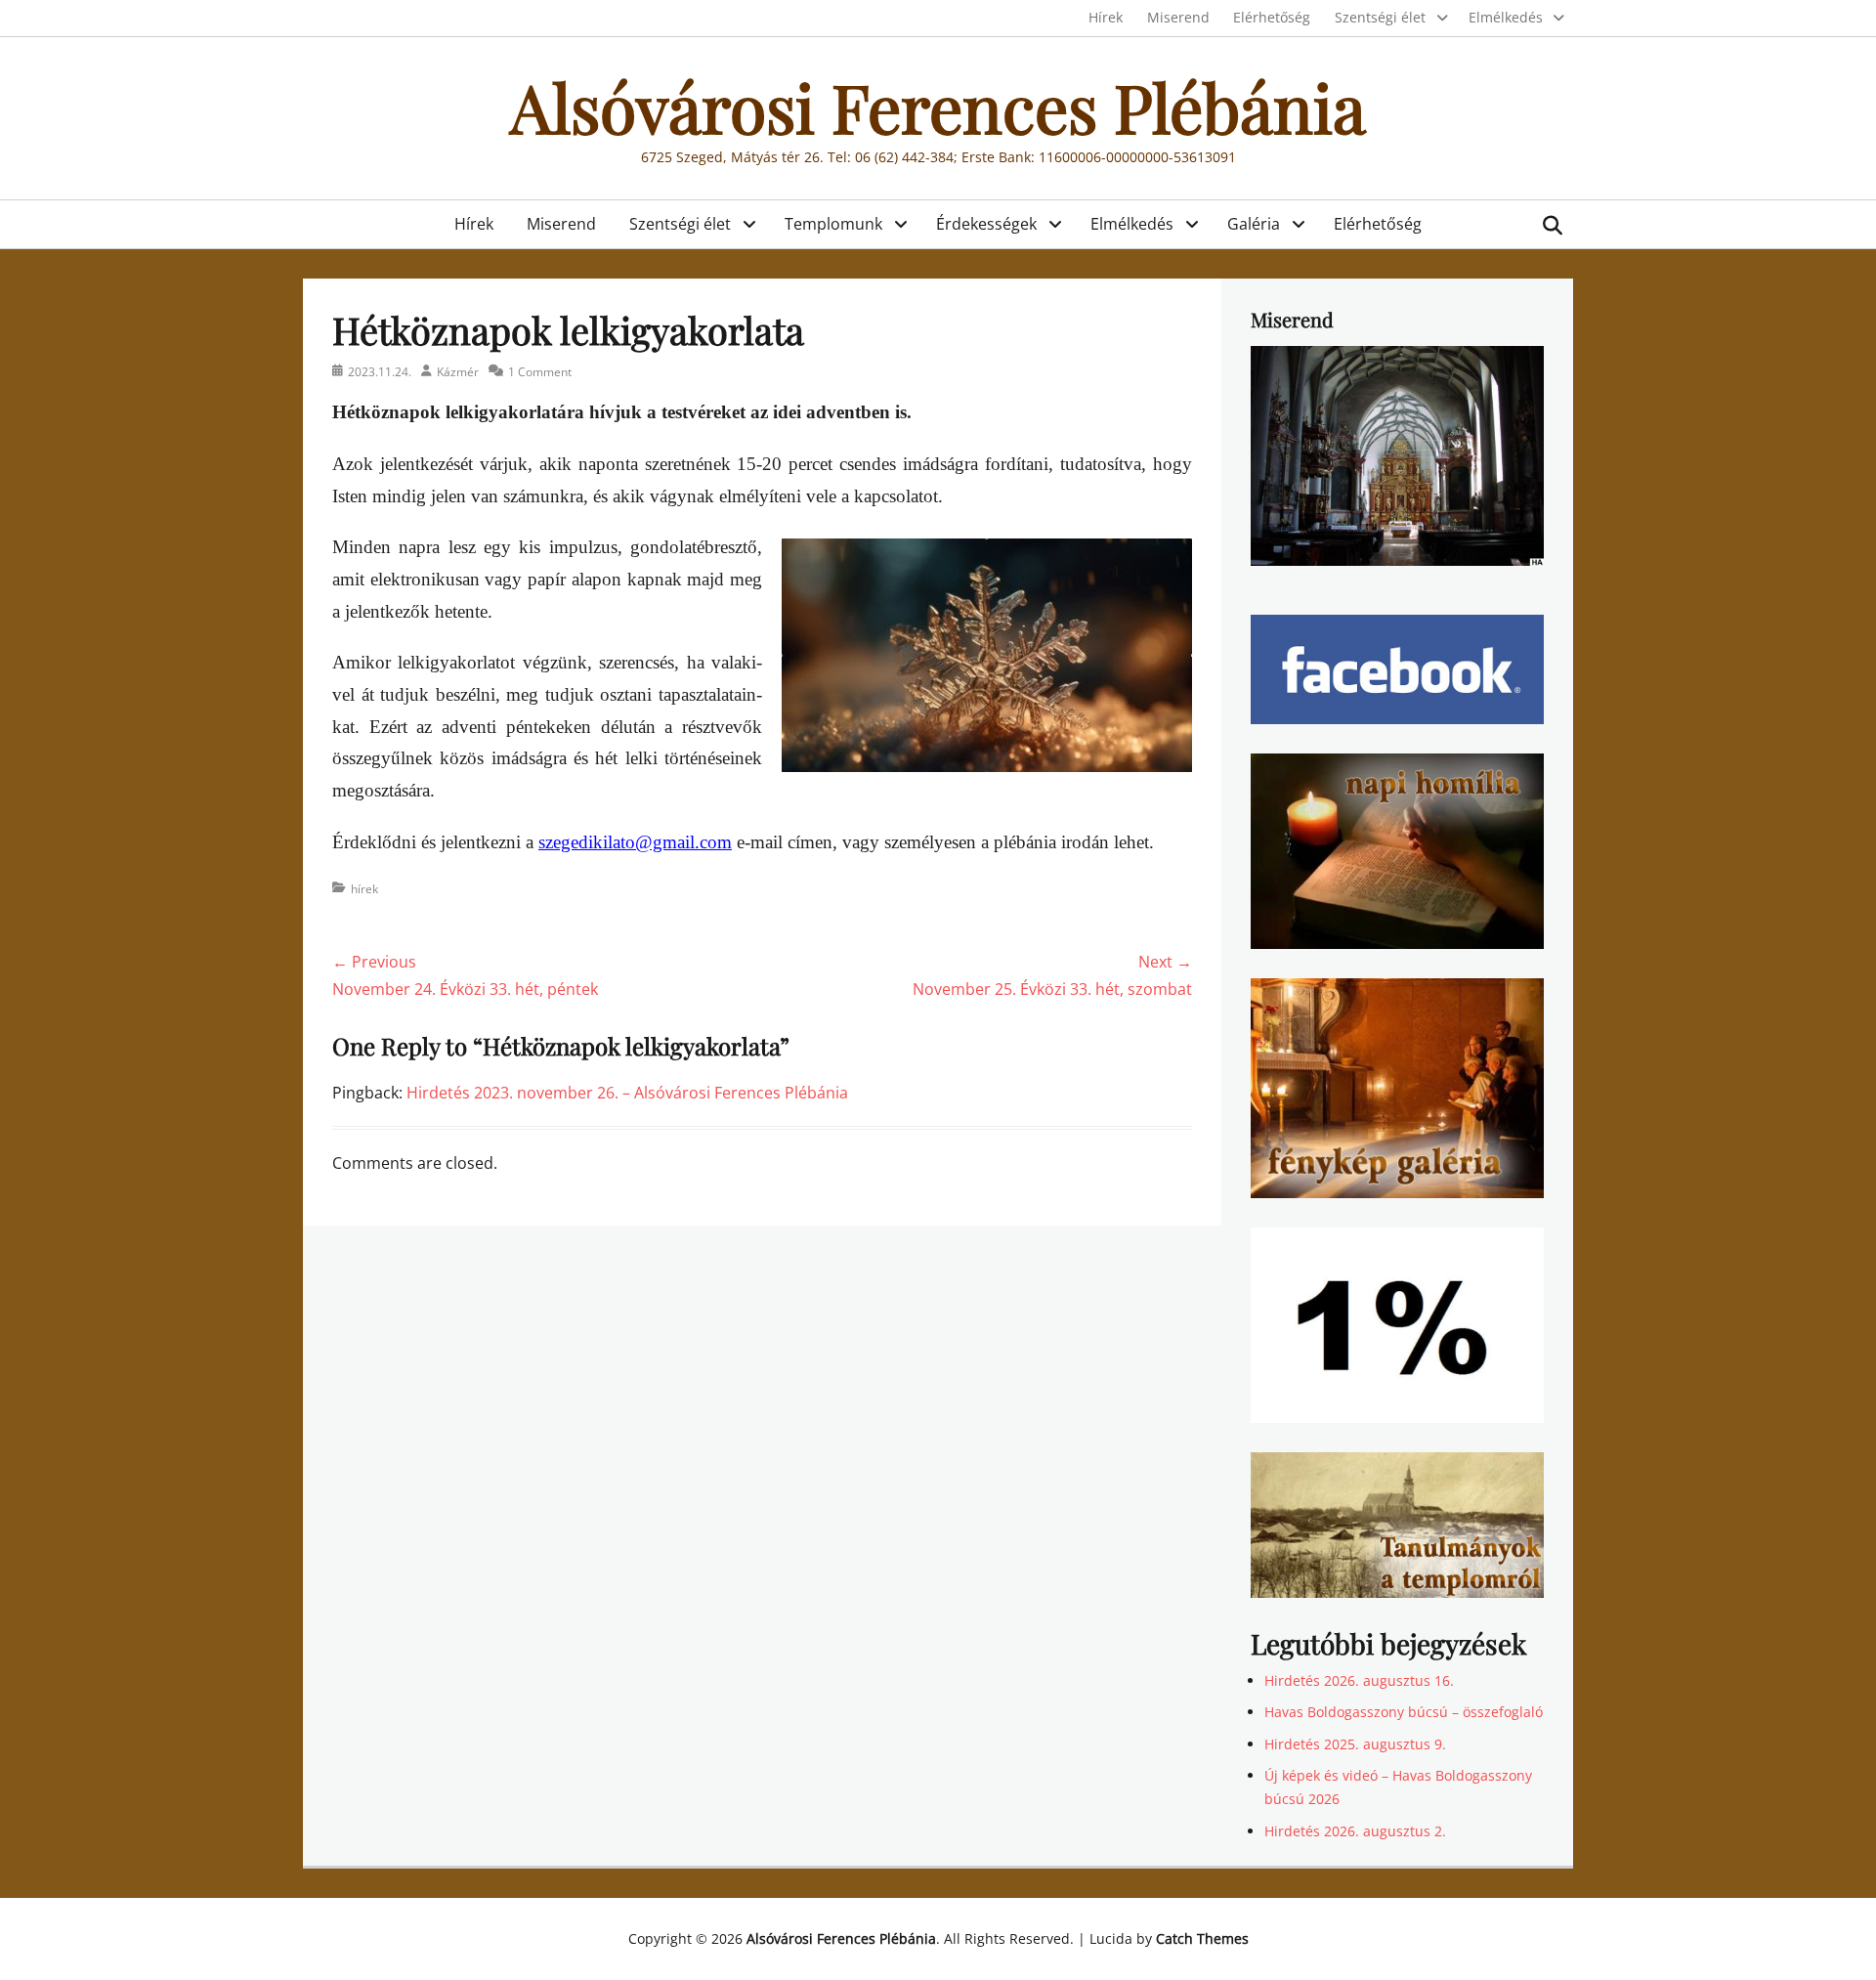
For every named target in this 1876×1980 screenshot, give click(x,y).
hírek (364, 889)
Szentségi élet (1380, 17)
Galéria (1254, 224)
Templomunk (833, 224)
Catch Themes (1202, 1938)
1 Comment (540, 372)
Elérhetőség (1272, 17)
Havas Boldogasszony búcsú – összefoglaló (1404, 1712)
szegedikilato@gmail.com (635, 842)
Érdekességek (986, 224)
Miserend (1178, 17)
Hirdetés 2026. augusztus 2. (1355, 1831)
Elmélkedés (1506, 17)
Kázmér (458, 372)
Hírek (1106, 17)
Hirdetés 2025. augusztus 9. (1355, 1744)
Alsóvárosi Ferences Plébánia (938, 106)
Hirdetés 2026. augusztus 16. (1359, 1680)
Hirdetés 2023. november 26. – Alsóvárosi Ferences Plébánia (627, 1093)
